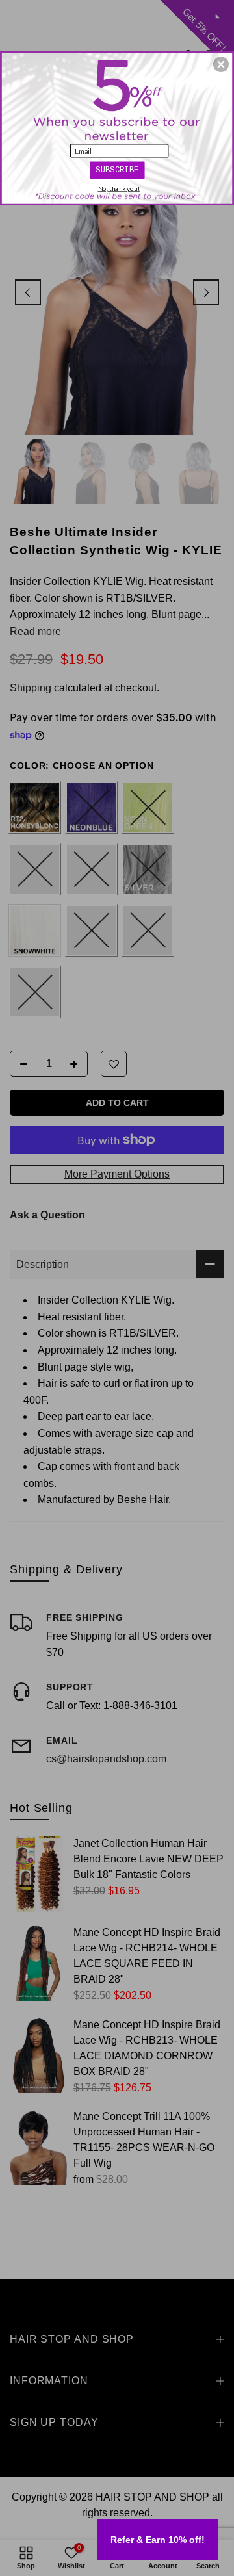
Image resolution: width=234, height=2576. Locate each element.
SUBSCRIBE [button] (117, 170)
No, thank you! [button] (119, 188)
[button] (221, 64)
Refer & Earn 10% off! (158, 2540)
